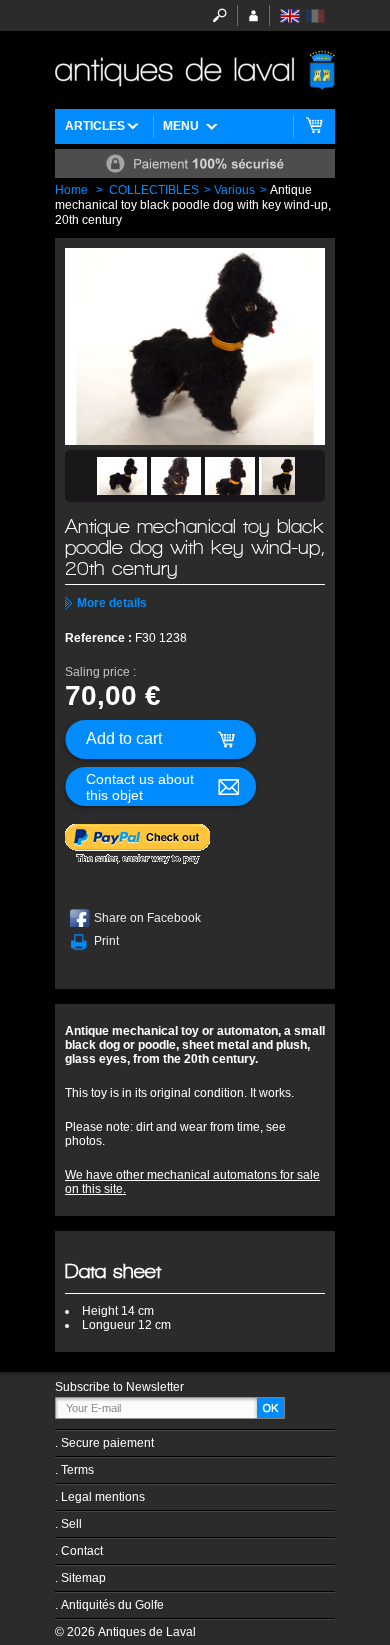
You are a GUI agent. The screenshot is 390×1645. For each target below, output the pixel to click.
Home (71, 190)
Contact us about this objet (140, 787)
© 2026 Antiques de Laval (125, 1632)
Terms (77, 1470)
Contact (82, 1551)
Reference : (100, 638)
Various (234, 190)
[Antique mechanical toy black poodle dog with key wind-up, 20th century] (122, 476)
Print (106, 941)
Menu (181, 126)
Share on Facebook (147, 918)
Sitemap (83, 1578)
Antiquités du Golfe (112, 1605)
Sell (71, 1524)
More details (112, 603)
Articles (95, 126)
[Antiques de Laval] (195, 70)
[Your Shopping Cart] (314, 126)
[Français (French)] (315, 16)
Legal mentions (103, 1497)
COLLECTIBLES (154, 190)
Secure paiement (107, 1443)
